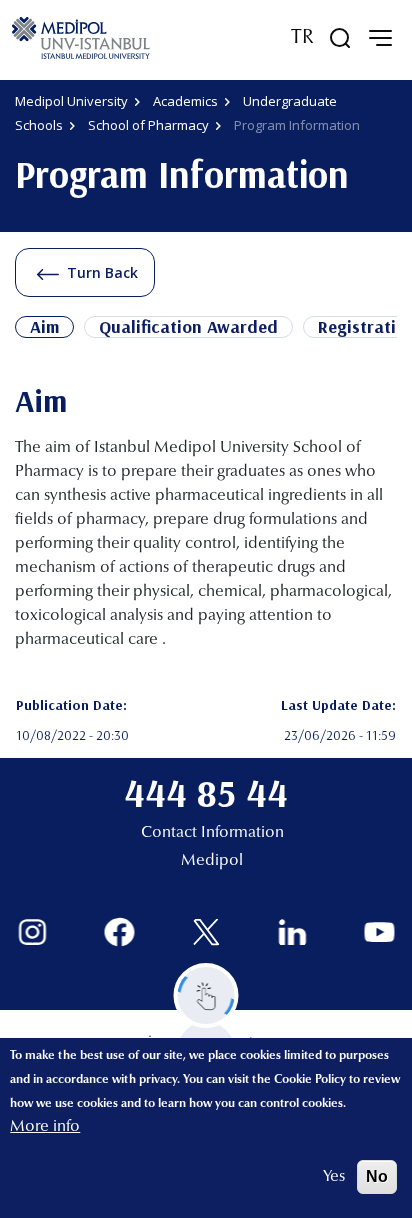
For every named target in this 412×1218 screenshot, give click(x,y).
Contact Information (212, 833)
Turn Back (102, 272)
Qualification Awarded (188, 327)
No (377, 1176)
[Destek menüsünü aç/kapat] (206, 995)
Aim (44, 327)
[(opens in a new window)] (32, 932)
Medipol (212, 861)
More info (45, 1127)
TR (302, 38)
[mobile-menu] (380, 38)
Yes (334, 1177)
